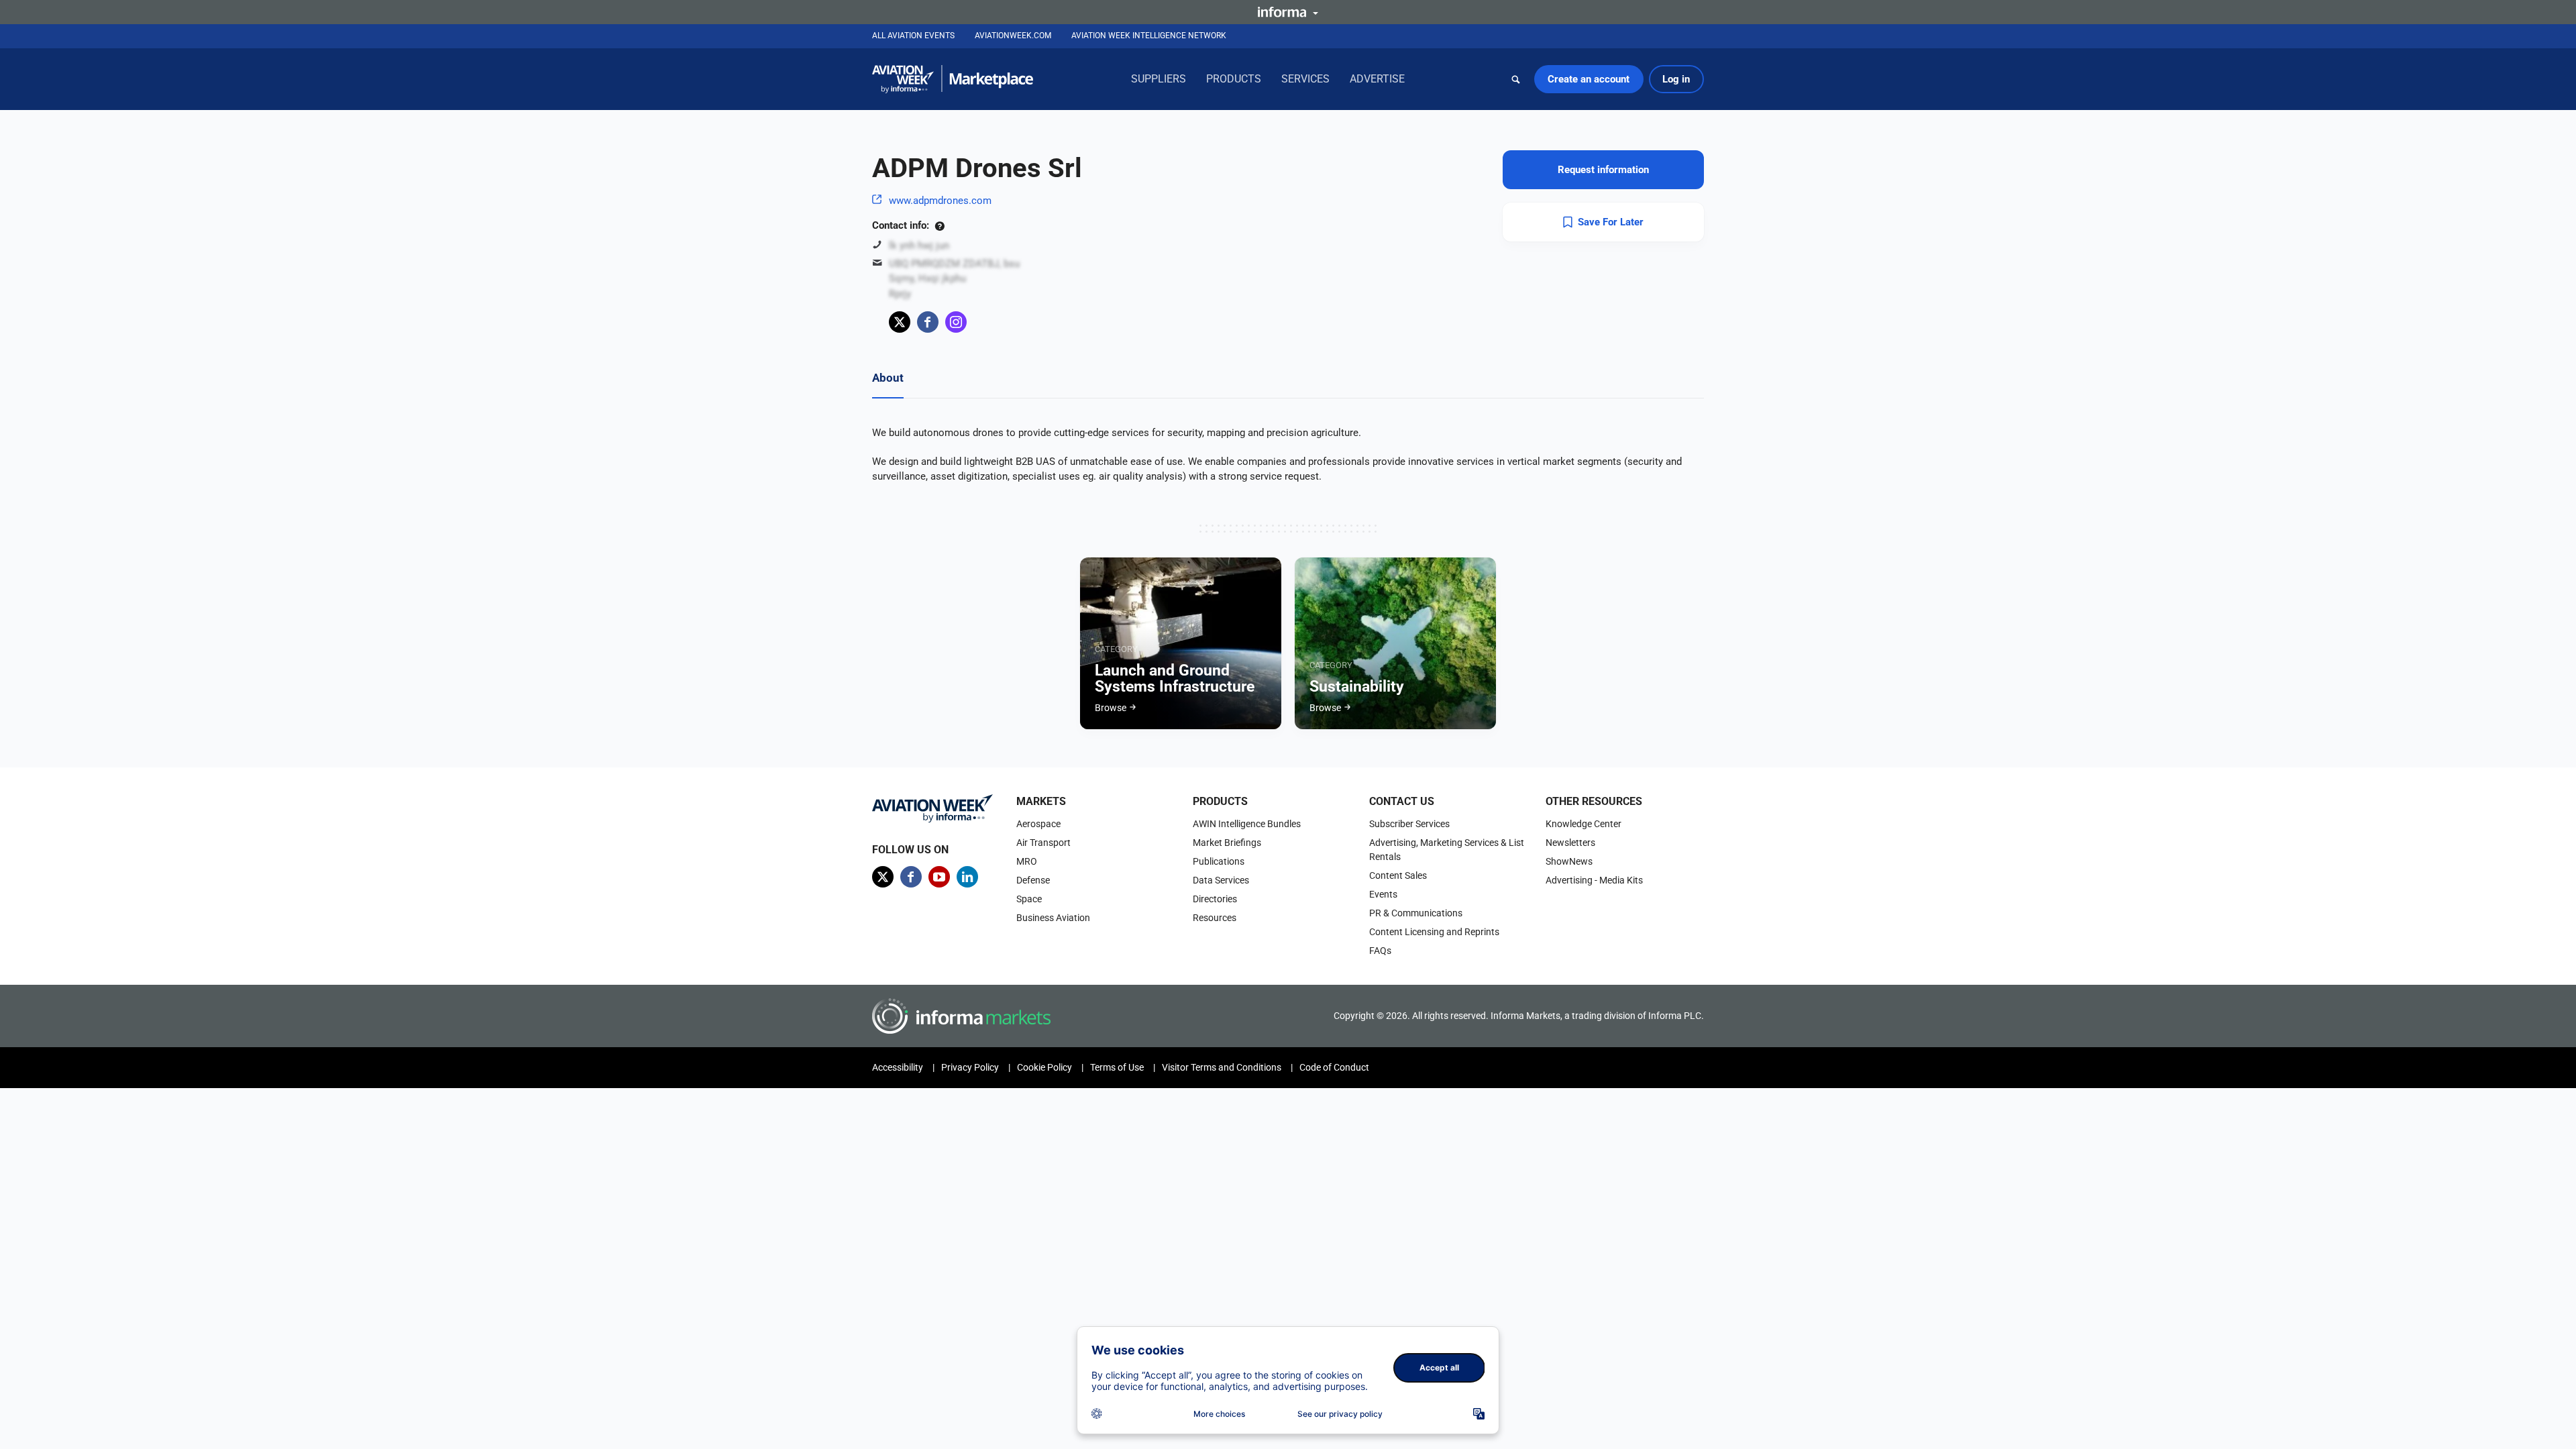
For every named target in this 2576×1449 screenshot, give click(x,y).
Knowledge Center (1584, 824)
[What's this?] (940, 225)
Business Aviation (1053, 918)
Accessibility (898, 1067)
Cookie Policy (1044, 1067)
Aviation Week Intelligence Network (1149, 36)
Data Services (1221, 880)
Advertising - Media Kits (1594, 880)
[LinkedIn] (967, 877)
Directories (1215, 899)
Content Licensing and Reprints (1434, 932)
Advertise (1377, 79)
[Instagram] (956, 322)
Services (1305, 79)
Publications (1219, 861)
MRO (1027, 861)
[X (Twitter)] (900, 322)
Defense (1033, 880)
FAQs (1380, 951)
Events (1383, 894)
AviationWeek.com (1013, 36)
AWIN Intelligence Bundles (1247, 824)
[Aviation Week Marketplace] (953, 79)
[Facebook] (928, 322)
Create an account (1589, 79)
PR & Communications (1416, 913)
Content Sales (1398, 875)
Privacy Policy (970, 1067)
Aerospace (1038, 824)
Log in (1676, 79)
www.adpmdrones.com (940, 201)
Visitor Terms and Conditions (1222, 1067)
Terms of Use (1117, 1067)
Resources (1215, 918)
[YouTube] (939, 877)
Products (1234, 79)
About (888, 378)
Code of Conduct (1334, 1067)
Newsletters (1570, 843)
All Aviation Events (913, 36)
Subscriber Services (1409, 824)
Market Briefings (1227, 843)
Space (1029, 899)
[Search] (1516, 79)
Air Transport (1043, 843)
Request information (1603, 170)
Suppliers (1159, 79)
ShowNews (1569, 861)
